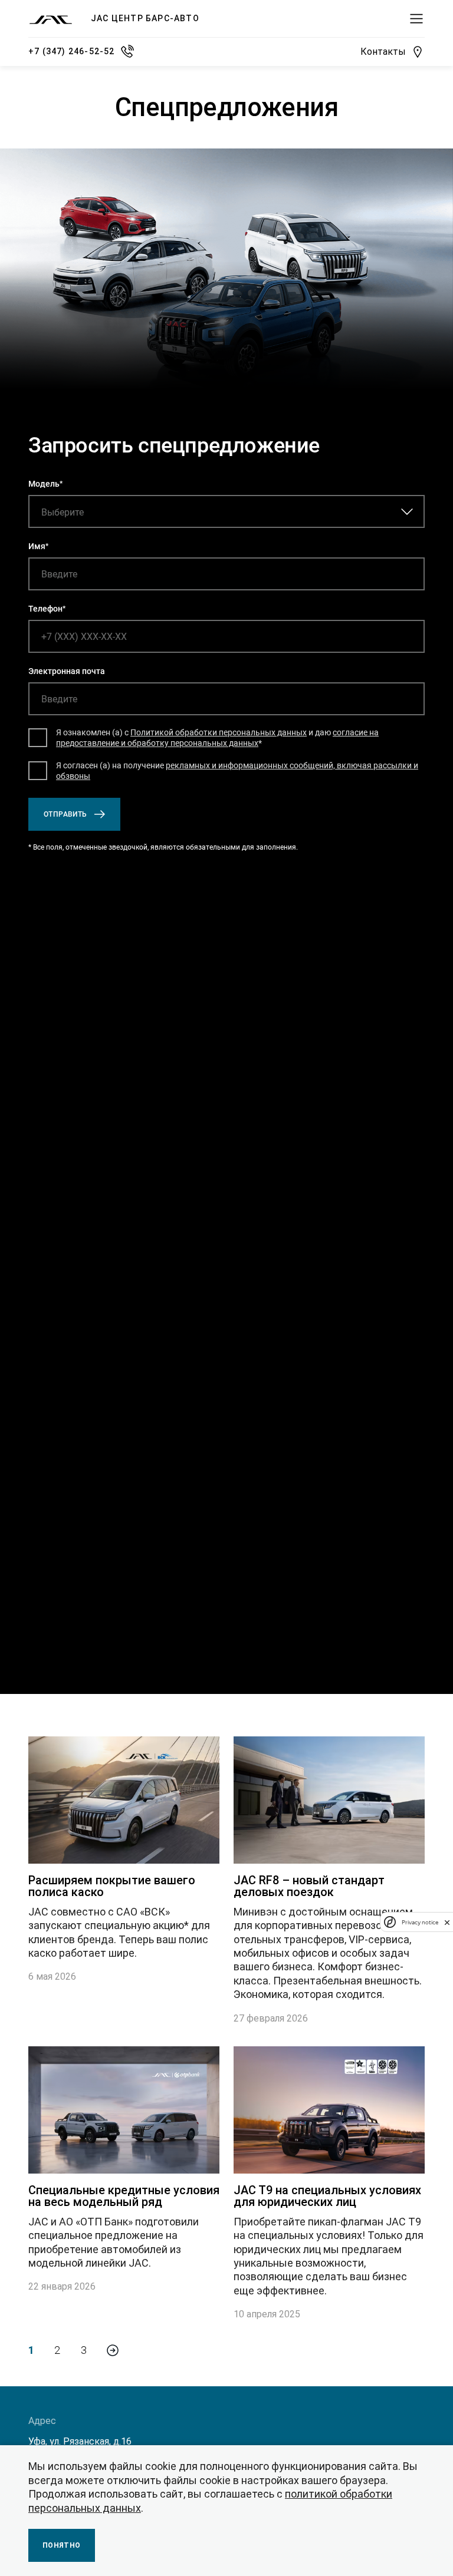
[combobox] (102, 512)
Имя (37, 546)
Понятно (62, 2545)
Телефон (45, 609)
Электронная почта (67, 671)
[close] (447, 1922)
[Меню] (416, 19)
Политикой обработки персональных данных (219, 732)
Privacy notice (420, 1922)
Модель (44, 484)
